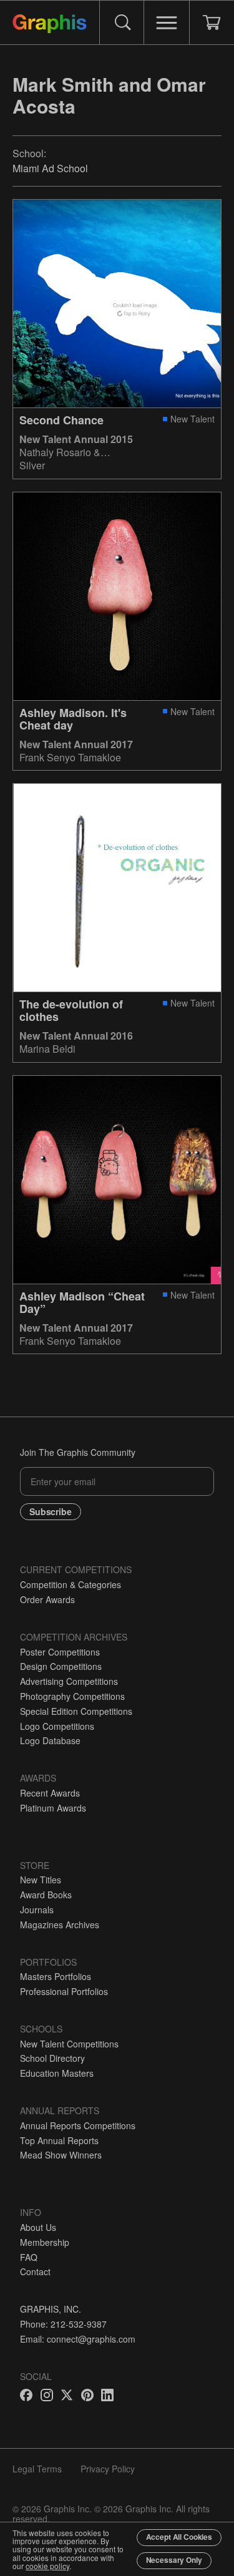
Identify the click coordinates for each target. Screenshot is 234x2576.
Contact (35, 2271)
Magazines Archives (60, 1925)
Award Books (46, 1895)
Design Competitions (61, 1666)
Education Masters (57, 2073)
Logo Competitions (57, 1726)
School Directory (52, 2058)
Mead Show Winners (61, 2155)
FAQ (29, 2257)
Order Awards (47, 1599)
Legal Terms (37, 2469)
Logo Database (50, 1740)
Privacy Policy (108, 2469)
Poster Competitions (60, 1652)
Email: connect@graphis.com (78, 2339)
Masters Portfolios (56, 1976)
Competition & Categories (71, 1584)
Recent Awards (50, 1793)
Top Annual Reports (59, 2140)
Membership (45, 2242)
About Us (38, 2227)
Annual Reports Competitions (78, 2125)
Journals (37, 1910)
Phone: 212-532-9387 (63, 2324)
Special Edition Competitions (76, 1711)
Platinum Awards (53, 1808)
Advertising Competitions (69, 1681)
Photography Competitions (72, 1696)
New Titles (41, 1880)
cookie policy (47, 2566)
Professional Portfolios (64, 1991)
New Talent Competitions (69, 2044)
